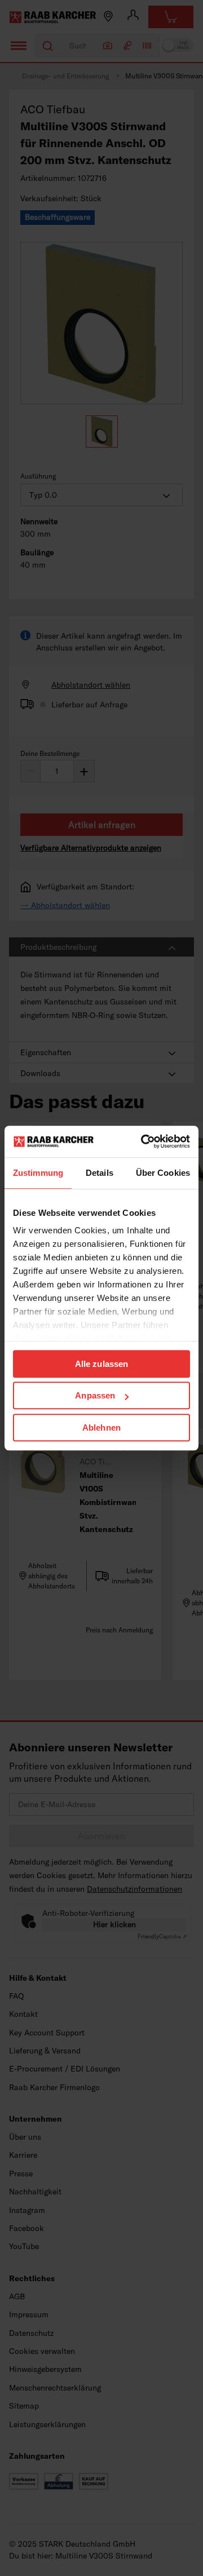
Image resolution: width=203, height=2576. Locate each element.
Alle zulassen (101, 1364)
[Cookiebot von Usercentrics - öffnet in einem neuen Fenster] (143, 1141)
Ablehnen (101, 1428)
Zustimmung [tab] (38, 1173)
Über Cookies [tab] (163, 1173)
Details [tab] (100, 1173)
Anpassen (95, 1395)
